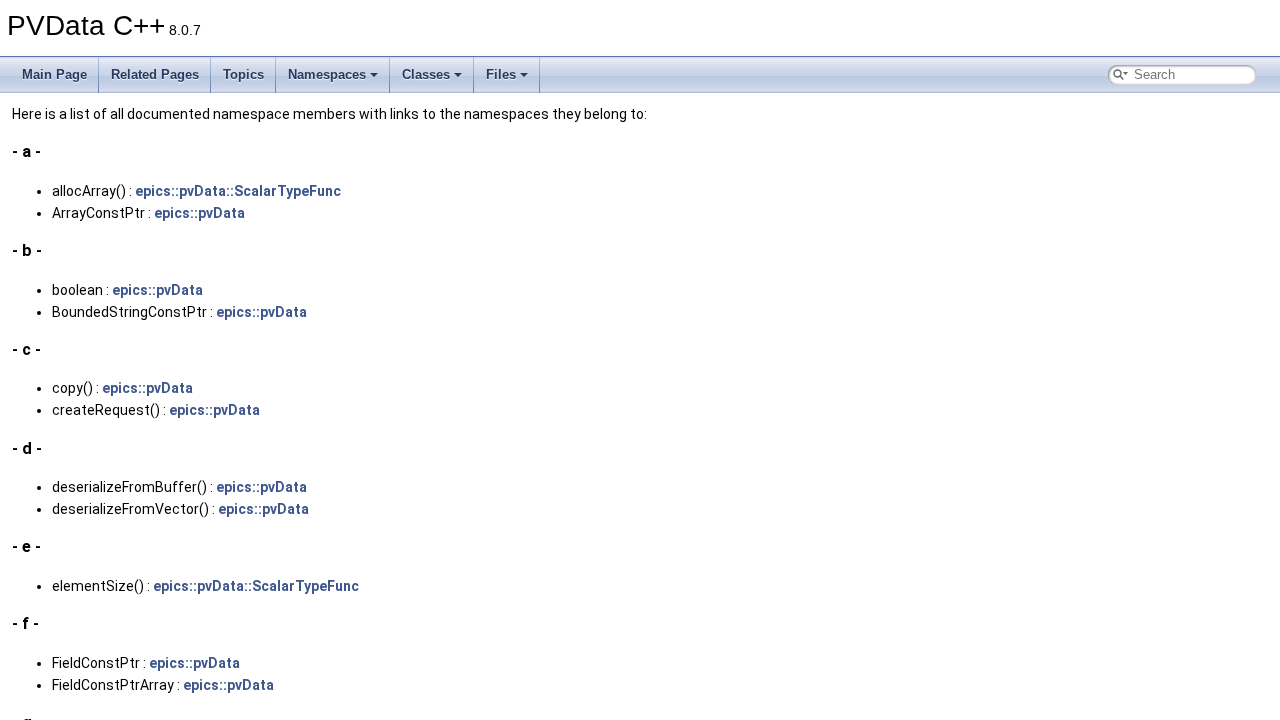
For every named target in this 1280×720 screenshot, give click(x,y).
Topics (243, 74)
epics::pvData (199, 213)
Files (501, 74)
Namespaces (327, 74)
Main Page (54, 74)
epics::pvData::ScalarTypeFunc (238, 191)
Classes (426, 74)
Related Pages (155, 74)
